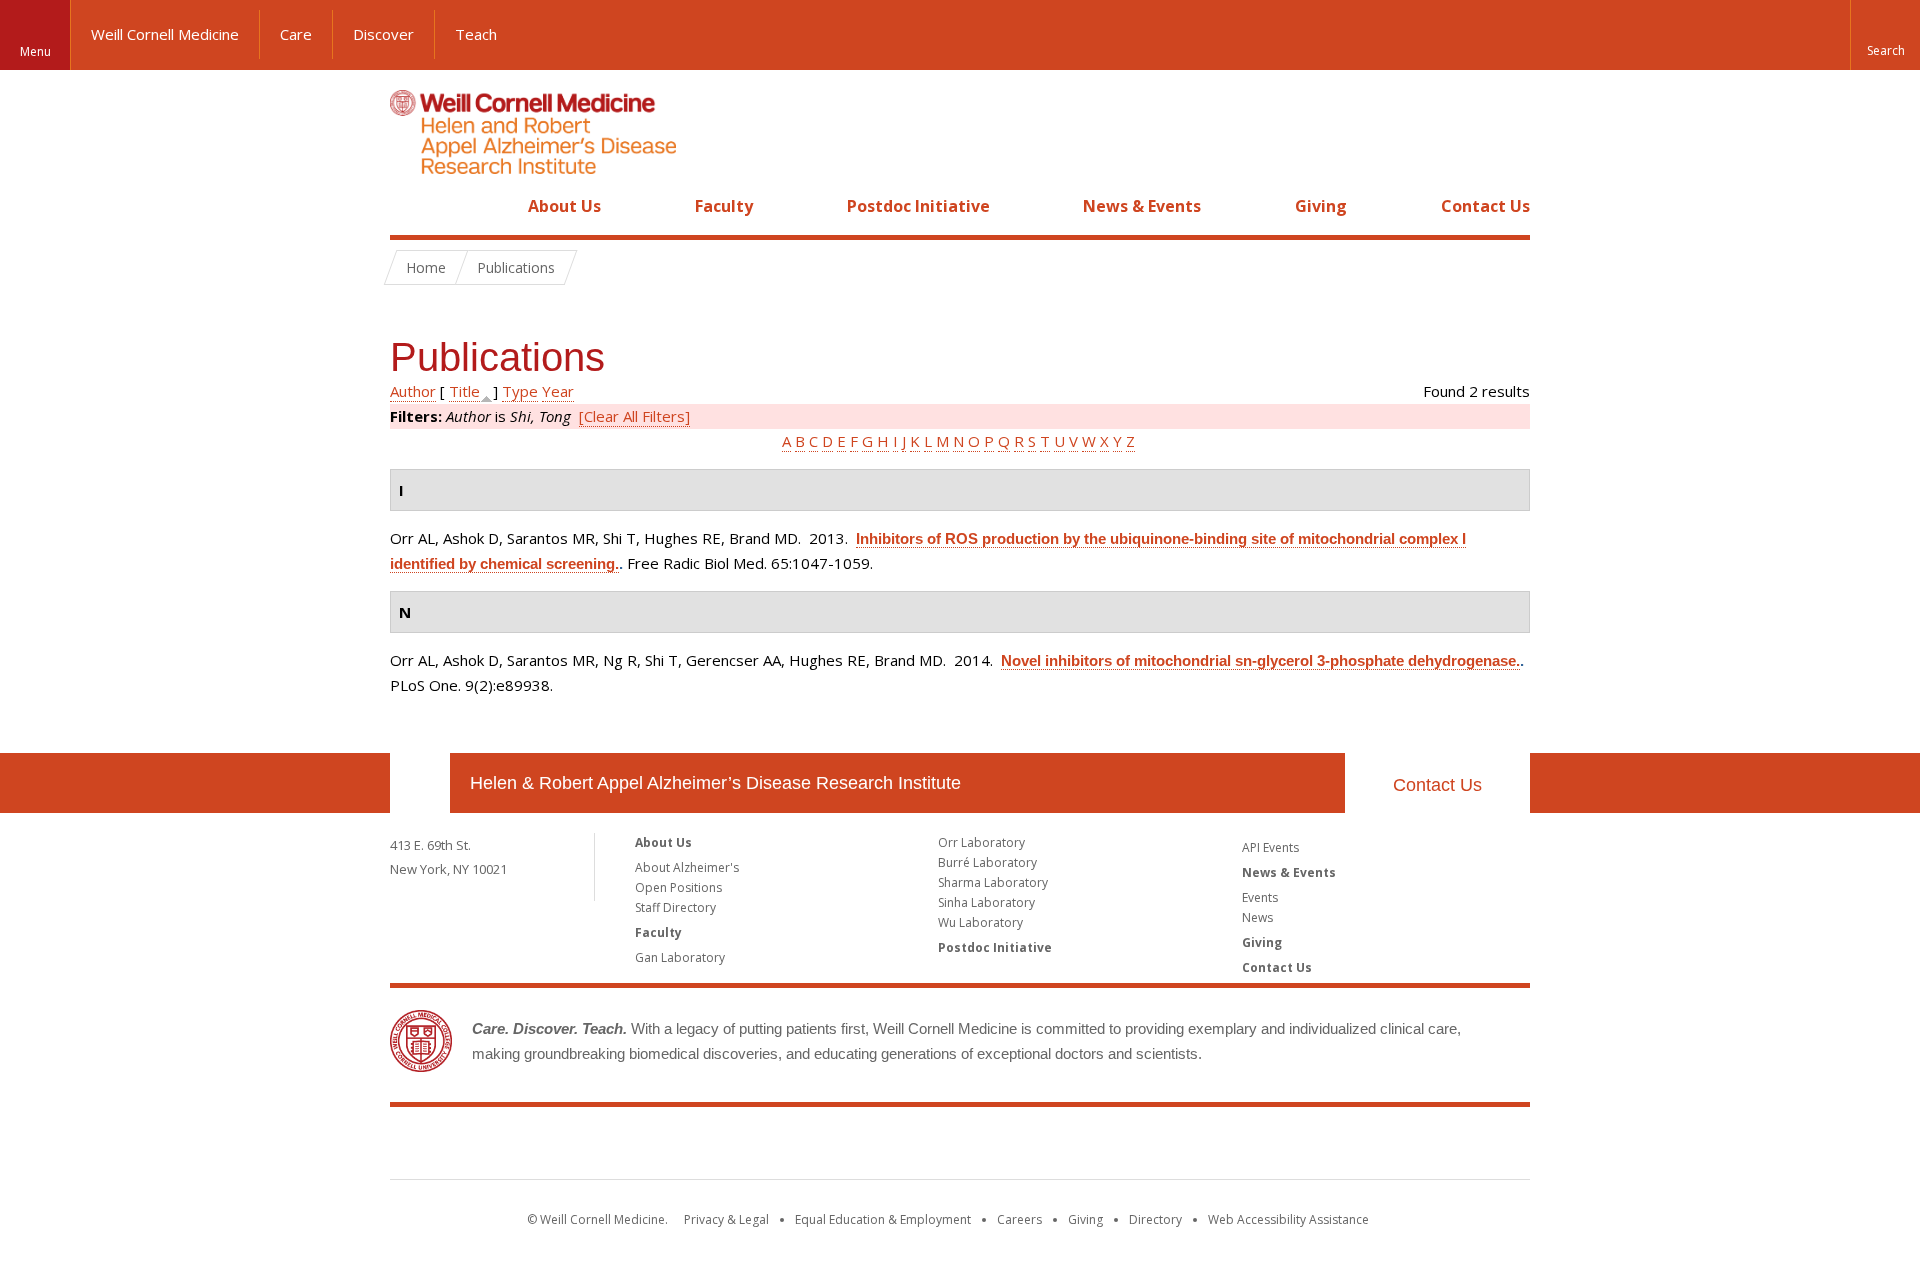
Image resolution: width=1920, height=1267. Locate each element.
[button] (1885, 35)
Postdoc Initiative (918, 206)
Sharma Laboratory (993, 882)
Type (520, 391)
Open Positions (678, 887)
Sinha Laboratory (986, 902)
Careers (1019, 1219)
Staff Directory (675, 907)
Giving (1321, 206)
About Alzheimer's (687, 867)
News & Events (1142, 206)
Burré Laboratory (987, 862)
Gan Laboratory (680, 957)
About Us (564, 206)
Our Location (420, 783)
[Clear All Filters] (634, 416)
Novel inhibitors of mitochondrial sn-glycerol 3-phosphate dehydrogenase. (1260, 660)
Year (558, 391)
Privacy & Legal (726, 1219)
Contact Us (1485, 206)
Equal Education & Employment (883, 1219)
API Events (1270, 847)
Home (412, 206)
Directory (1155, 1219)
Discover (383, 34)
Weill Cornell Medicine (165, 34)
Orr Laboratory (981, 842)
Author (413, 391)
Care (296, 34)
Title (464, 391)
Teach (476, 34)
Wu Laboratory (980, 922)
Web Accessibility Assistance (1288, 1219)
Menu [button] (35, 51)
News (1257, 917)
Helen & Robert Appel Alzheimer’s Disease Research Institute (715, 783)
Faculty (724, 206)
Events (1260, 897)
